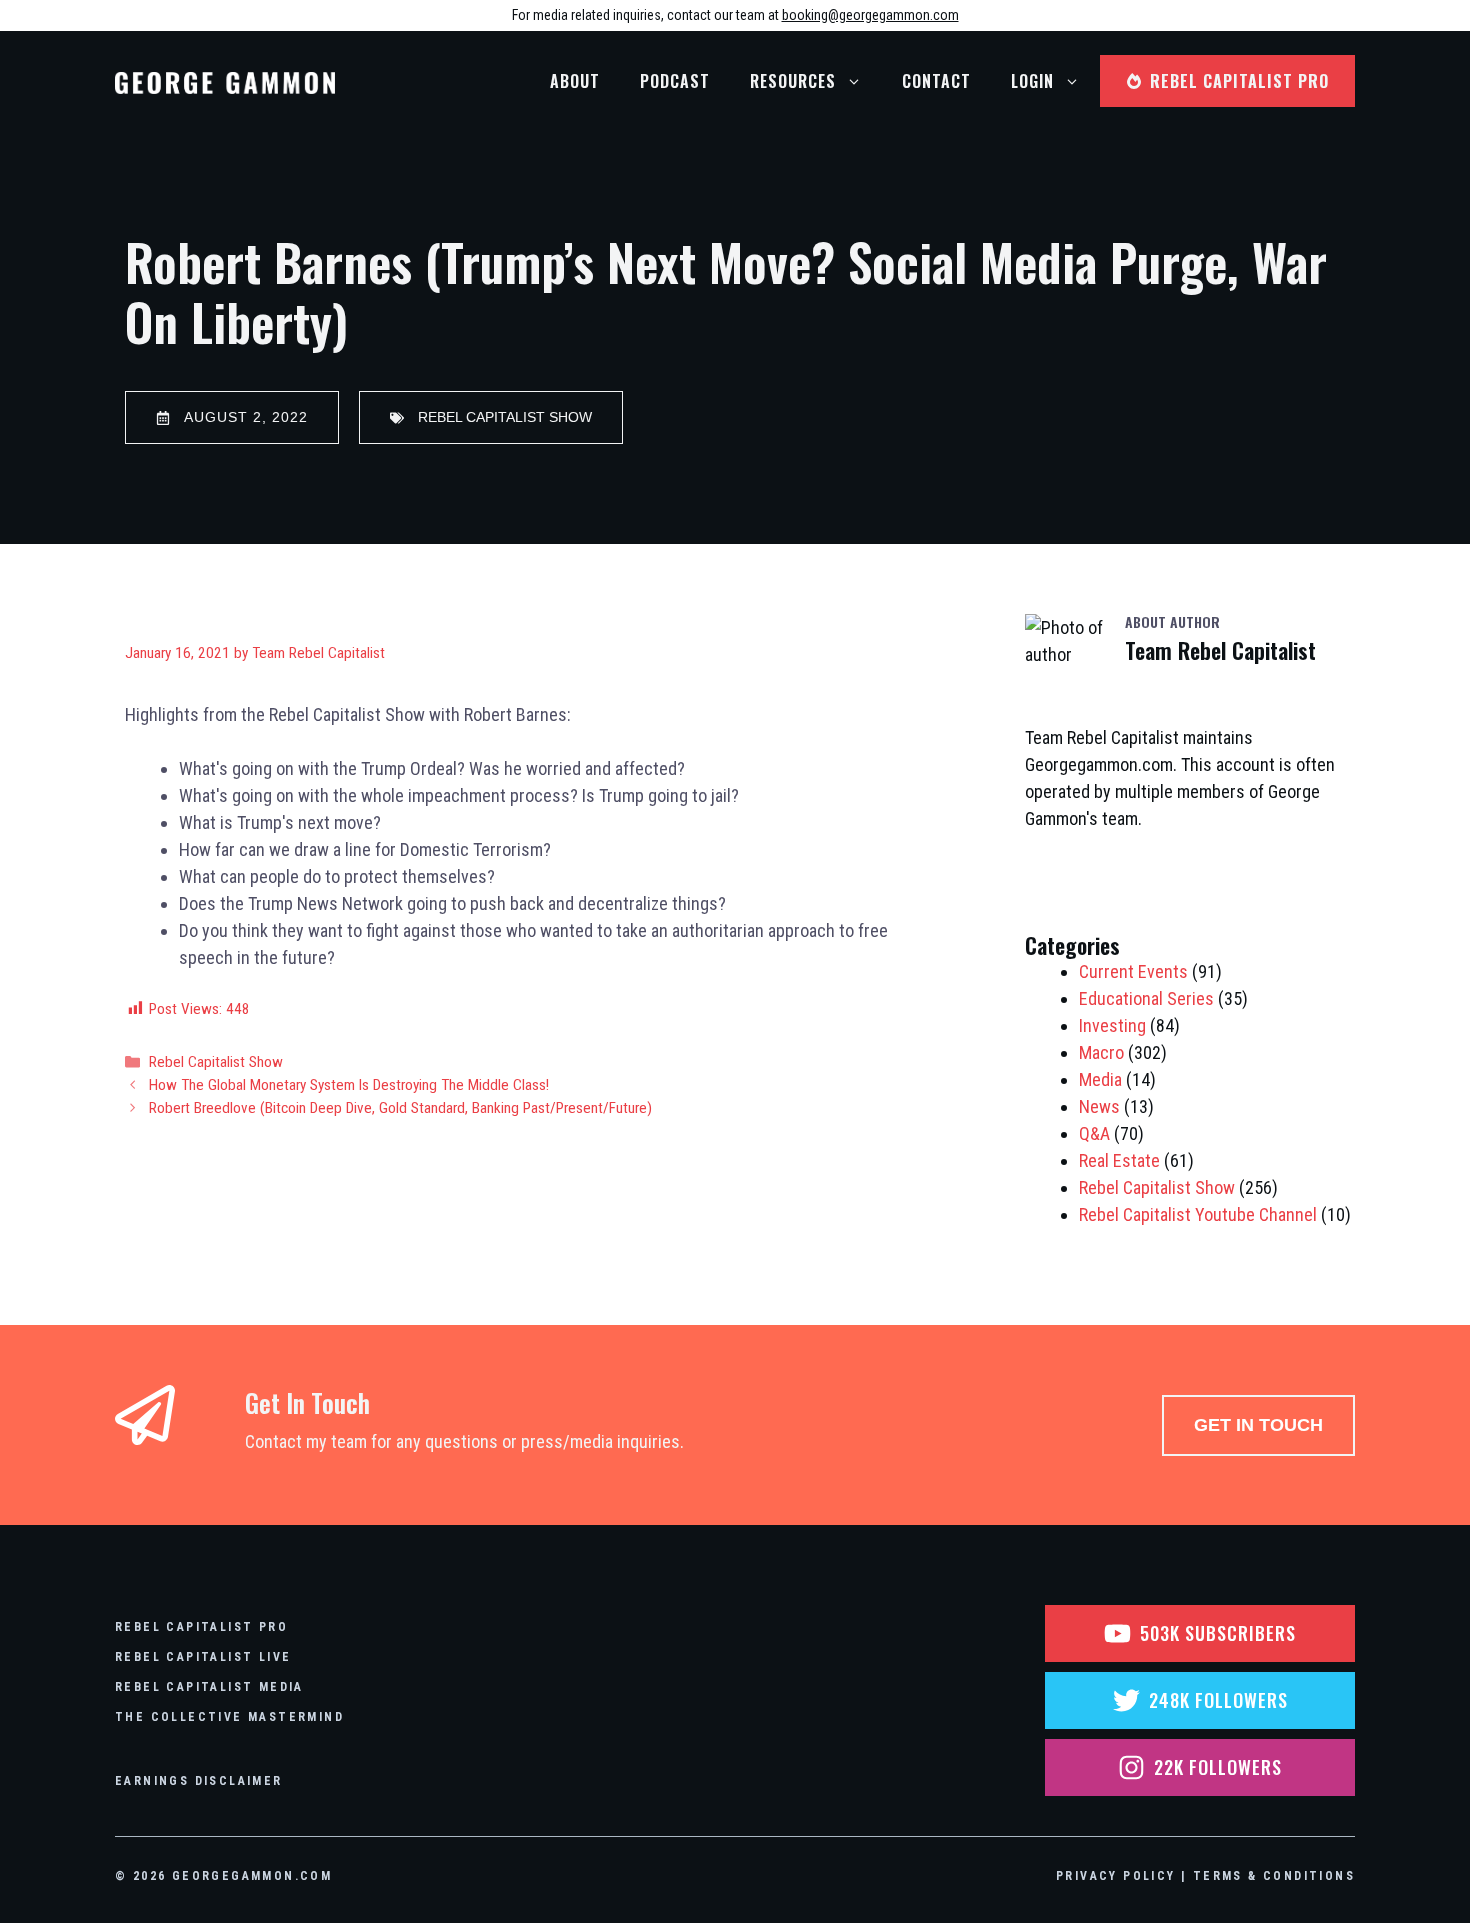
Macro (1101, 1052)
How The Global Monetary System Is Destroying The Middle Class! (349, 1085)
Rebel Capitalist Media (209, 1687)
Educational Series (1146, 998)
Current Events (1133, 971)
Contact (936, 81)
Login (1032, 81)
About (575, 81)
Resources (793, 81)
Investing (1112, 1025)
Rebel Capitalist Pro (201, 1627)
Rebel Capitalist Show (216, 1062)
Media (1100, 1079)
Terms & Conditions (1274, 1876)
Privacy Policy (1116, 1876)
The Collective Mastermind (229, 1717)
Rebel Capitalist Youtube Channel (1198, 1214)
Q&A (1094, 1133)
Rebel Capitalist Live (203, 1657)
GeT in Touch (1258, 1425)
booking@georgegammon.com (870, 15)
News (1099, 1106)
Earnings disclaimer (199, 1781)
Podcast (675, 81)
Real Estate (1119, 1160)
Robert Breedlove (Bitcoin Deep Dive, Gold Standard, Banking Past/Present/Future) (400, 1108)
